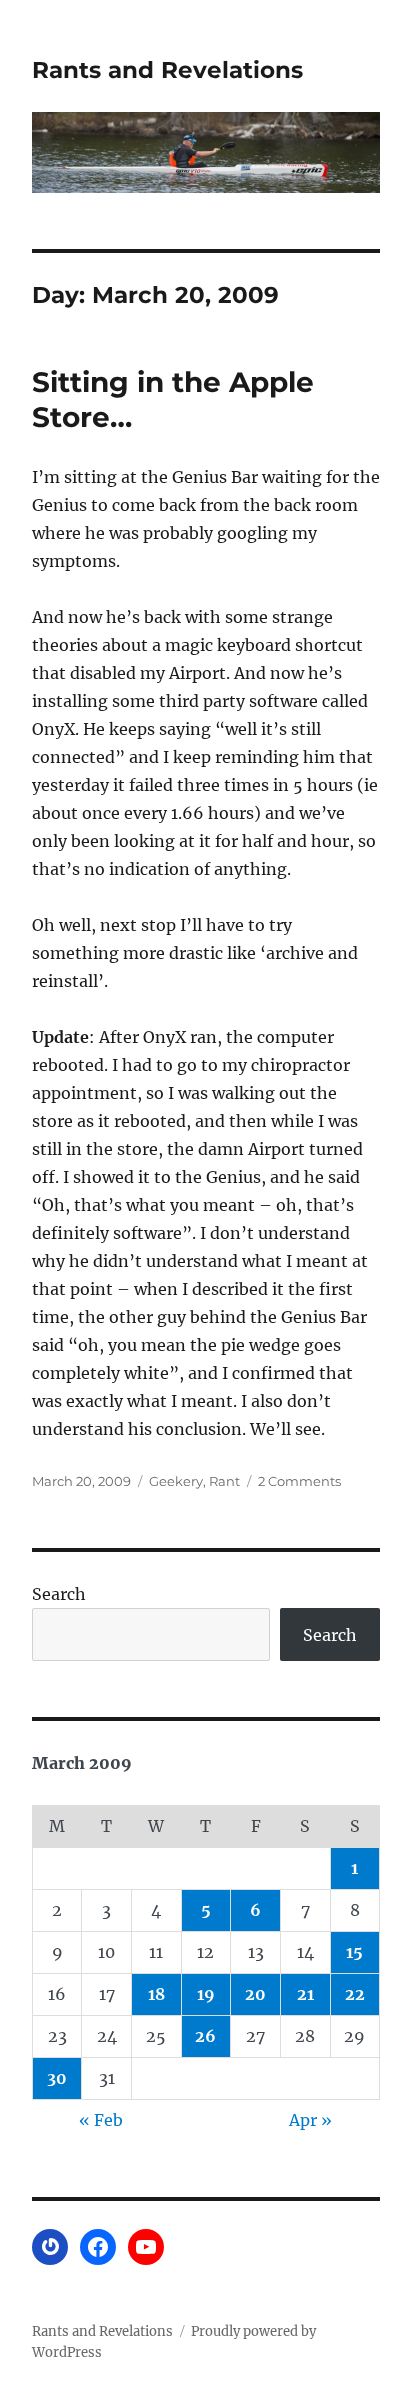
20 (255, 1994)
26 (205, 2036)
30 (57, 2078)
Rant (224, 1481)
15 (354, 1952)
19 (206, 1994)
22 (355, 1994)
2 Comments (299, 1481)
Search (59, 1594)
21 (305, 1994)
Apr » (310, 2120)
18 (156, 1994)
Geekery (176, 1481)
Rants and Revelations (167, 70)
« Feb (101, 2120)
